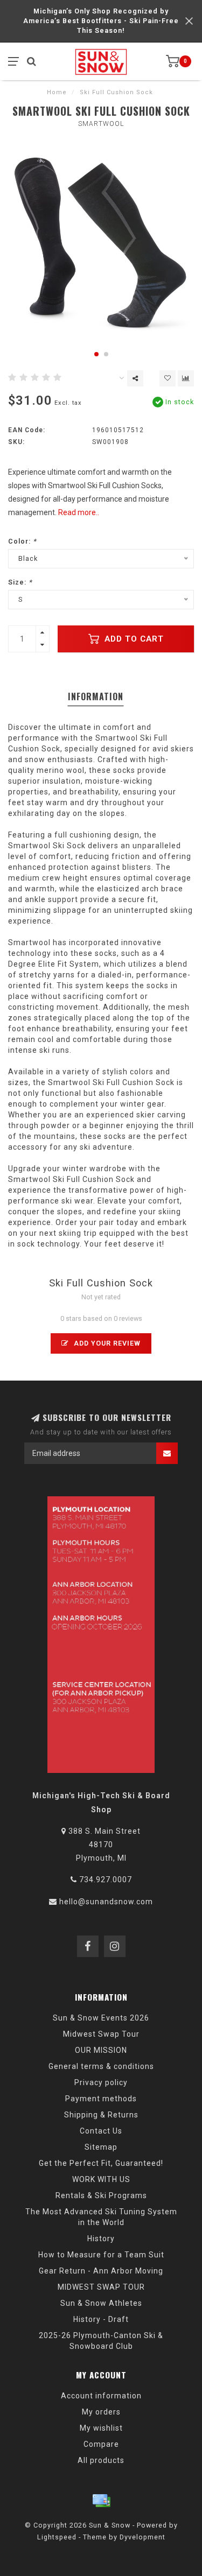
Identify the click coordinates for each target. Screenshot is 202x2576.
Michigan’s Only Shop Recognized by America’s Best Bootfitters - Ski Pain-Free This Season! (101, 21)
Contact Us (101, 2131)
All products (101, 2460)
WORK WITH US (101, 2179)
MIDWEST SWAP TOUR (101, 2287)
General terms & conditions (101, 2066)
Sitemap (101, 2147)
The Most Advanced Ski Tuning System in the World (101, 2217)
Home (57, 92)
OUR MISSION (101, 2050)
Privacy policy (101, 2082)
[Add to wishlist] (168, 378)
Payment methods (101, 2099)
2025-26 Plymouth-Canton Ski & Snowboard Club (101, 2341)
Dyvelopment (142, 2537)
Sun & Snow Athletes (101, 2303)
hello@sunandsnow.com (106, 1902)
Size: (20, 582)
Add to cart (133, 639)
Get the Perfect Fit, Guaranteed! (101, 2163)
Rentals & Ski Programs (101, 2195)
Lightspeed (57, 2537)
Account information (101, 2396)
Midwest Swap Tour (101, 2034)
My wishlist (101, 2428)
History (101, 2239)
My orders (101, 2412)
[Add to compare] (186, 378)
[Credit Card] (101, 2501)
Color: (22, 541)
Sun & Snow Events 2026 (101, 2018)
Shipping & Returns (101, 2115)
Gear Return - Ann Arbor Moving (101, 2271)
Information (96, 696)
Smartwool (101, 124)
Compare (101, 2444)
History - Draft (101, 2319)
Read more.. (79, 512)
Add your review (106, 1343)
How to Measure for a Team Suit (101, 2255)
